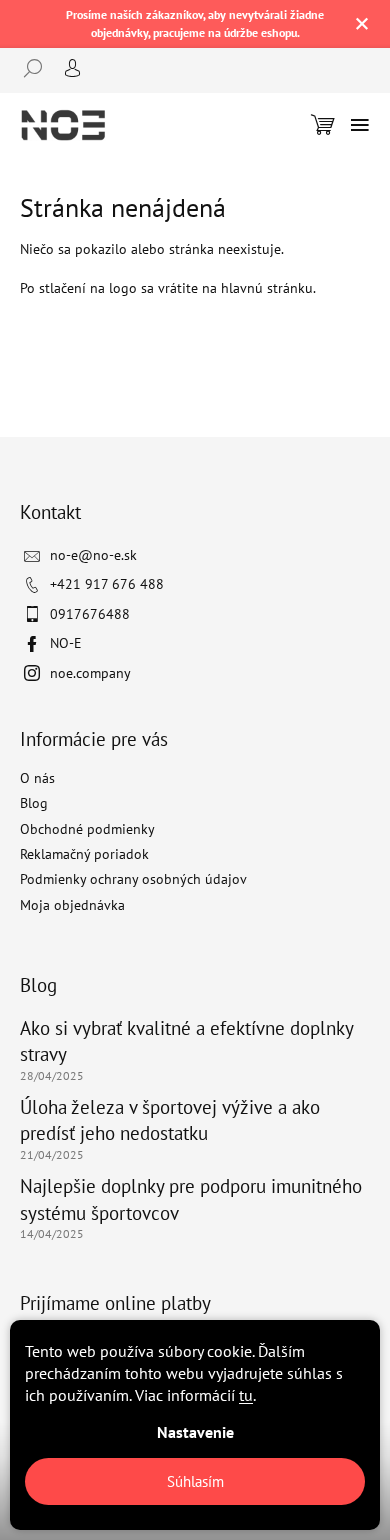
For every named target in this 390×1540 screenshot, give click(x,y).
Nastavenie (195, 1432)
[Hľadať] (40, 68)
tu (246, 1395)
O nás (37, 778)
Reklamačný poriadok (84, 854)
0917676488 (90, 614)
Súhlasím (195, 1481)
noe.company (90, 673)
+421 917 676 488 (107, 584)
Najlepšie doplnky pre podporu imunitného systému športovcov (191, 1199)
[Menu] (360, 125)
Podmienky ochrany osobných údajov (133, 879)
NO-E (66, 643)
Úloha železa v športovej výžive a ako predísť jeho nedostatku (170, 1120)
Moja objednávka (72, 905)
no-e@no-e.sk (93, 555)
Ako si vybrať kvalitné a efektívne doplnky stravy (186, 1041)
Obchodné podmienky (87, 829)
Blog (34, 803)
